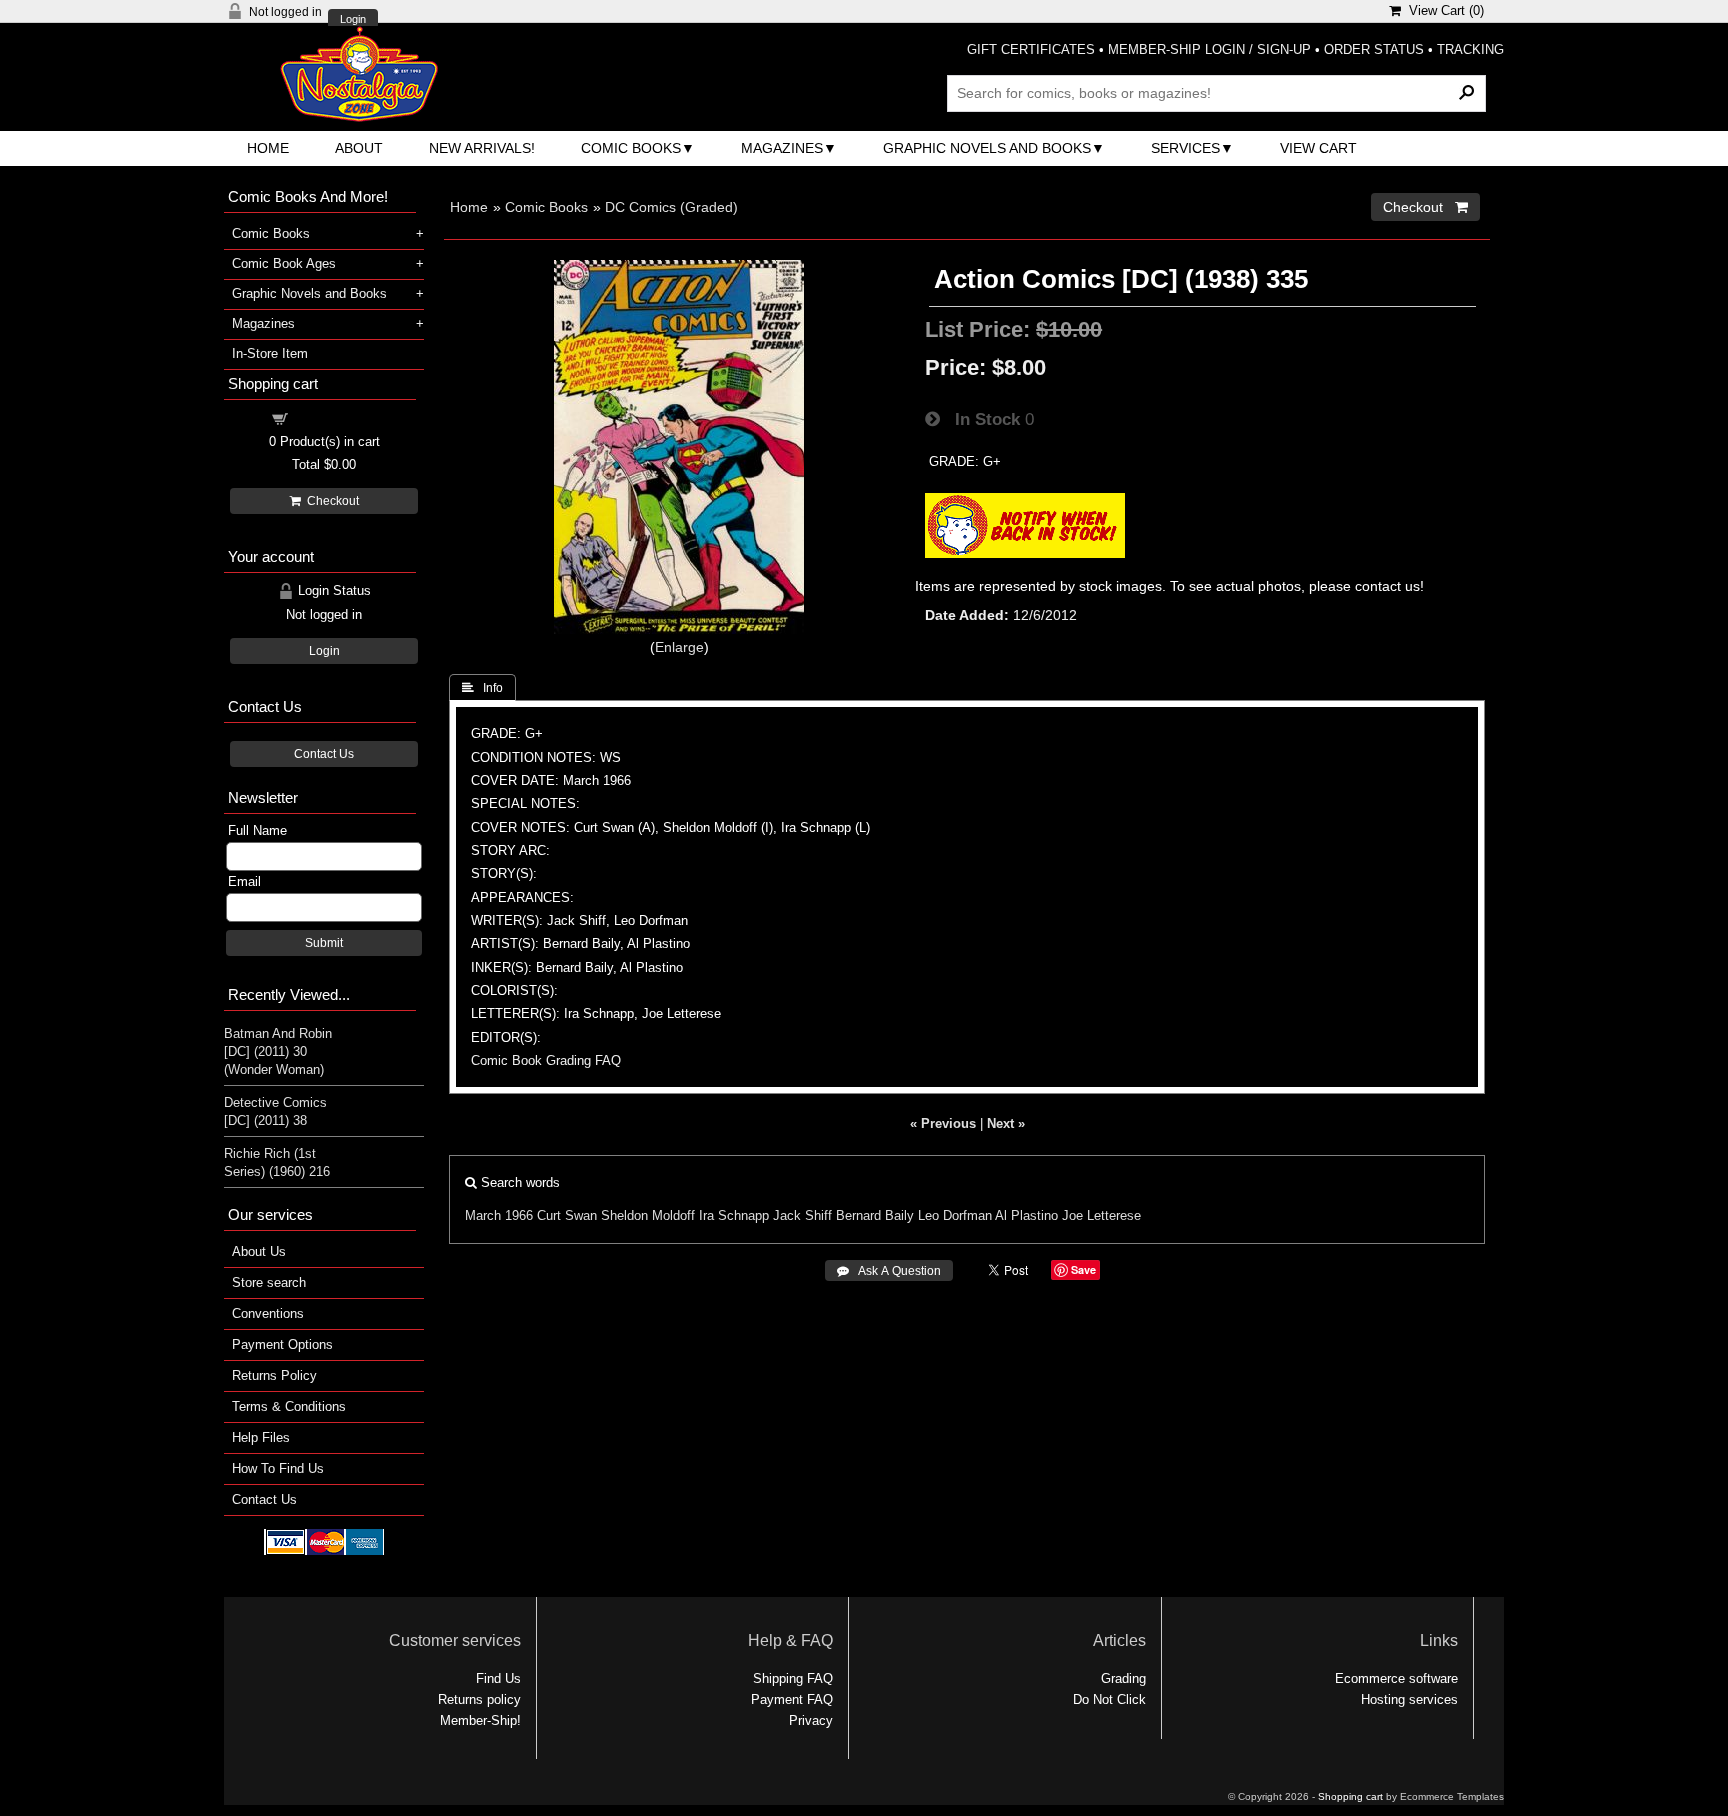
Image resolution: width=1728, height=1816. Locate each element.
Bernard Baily (875, 1215)
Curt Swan (567, 1215)
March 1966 (499, 1215)
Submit (324, 943)
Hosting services (1409, 1699)
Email (244, 881)
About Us (259, 1251)
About (359, 148)
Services (1185, 148)
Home (268, 148)
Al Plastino (1026, 1215)
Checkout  (1425, 207)
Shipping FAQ (793, 1678)
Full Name (257, 830)
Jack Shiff (802, 1215)
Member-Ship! (480, 1720)
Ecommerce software (1396, 1678)
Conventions (268, 1313)
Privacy (811, 1720)
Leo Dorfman (955, 1215)
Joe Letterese (1101, 1215)
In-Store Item (270, 353)
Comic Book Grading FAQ (546, 1060)
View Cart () (1442, 10)
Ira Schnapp (734, 1215)
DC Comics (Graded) (671, 207)
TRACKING (1470, 49)
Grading (1123, 1678)
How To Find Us (278, 1468)
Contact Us (324, 754)
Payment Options (282, 1344)
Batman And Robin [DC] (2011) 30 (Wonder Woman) (278, 1051)
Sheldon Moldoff (648, 1215)
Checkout (330, 501)
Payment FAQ (792, 1699)
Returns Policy (274, 1375)
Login (353, 19)
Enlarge (679, 647)
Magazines (782, 148)
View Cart (1318, 148)
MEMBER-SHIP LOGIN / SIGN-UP (1209, 49)
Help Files (261, 1437)
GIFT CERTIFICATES (1031, 49)
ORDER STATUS (1374, 49)
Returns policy (479, 1699)
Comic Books (631, 148)
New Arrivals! (482, 148)
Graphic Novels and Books (987, 148)
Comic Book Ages (284, 263)
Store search (269, 1282)
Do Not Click (1109, 1699)
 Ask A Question (889, 1271)
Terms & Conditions (289, 1406)
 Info (482, 688)
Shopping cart (336, 417)
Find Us (498, 1678)
